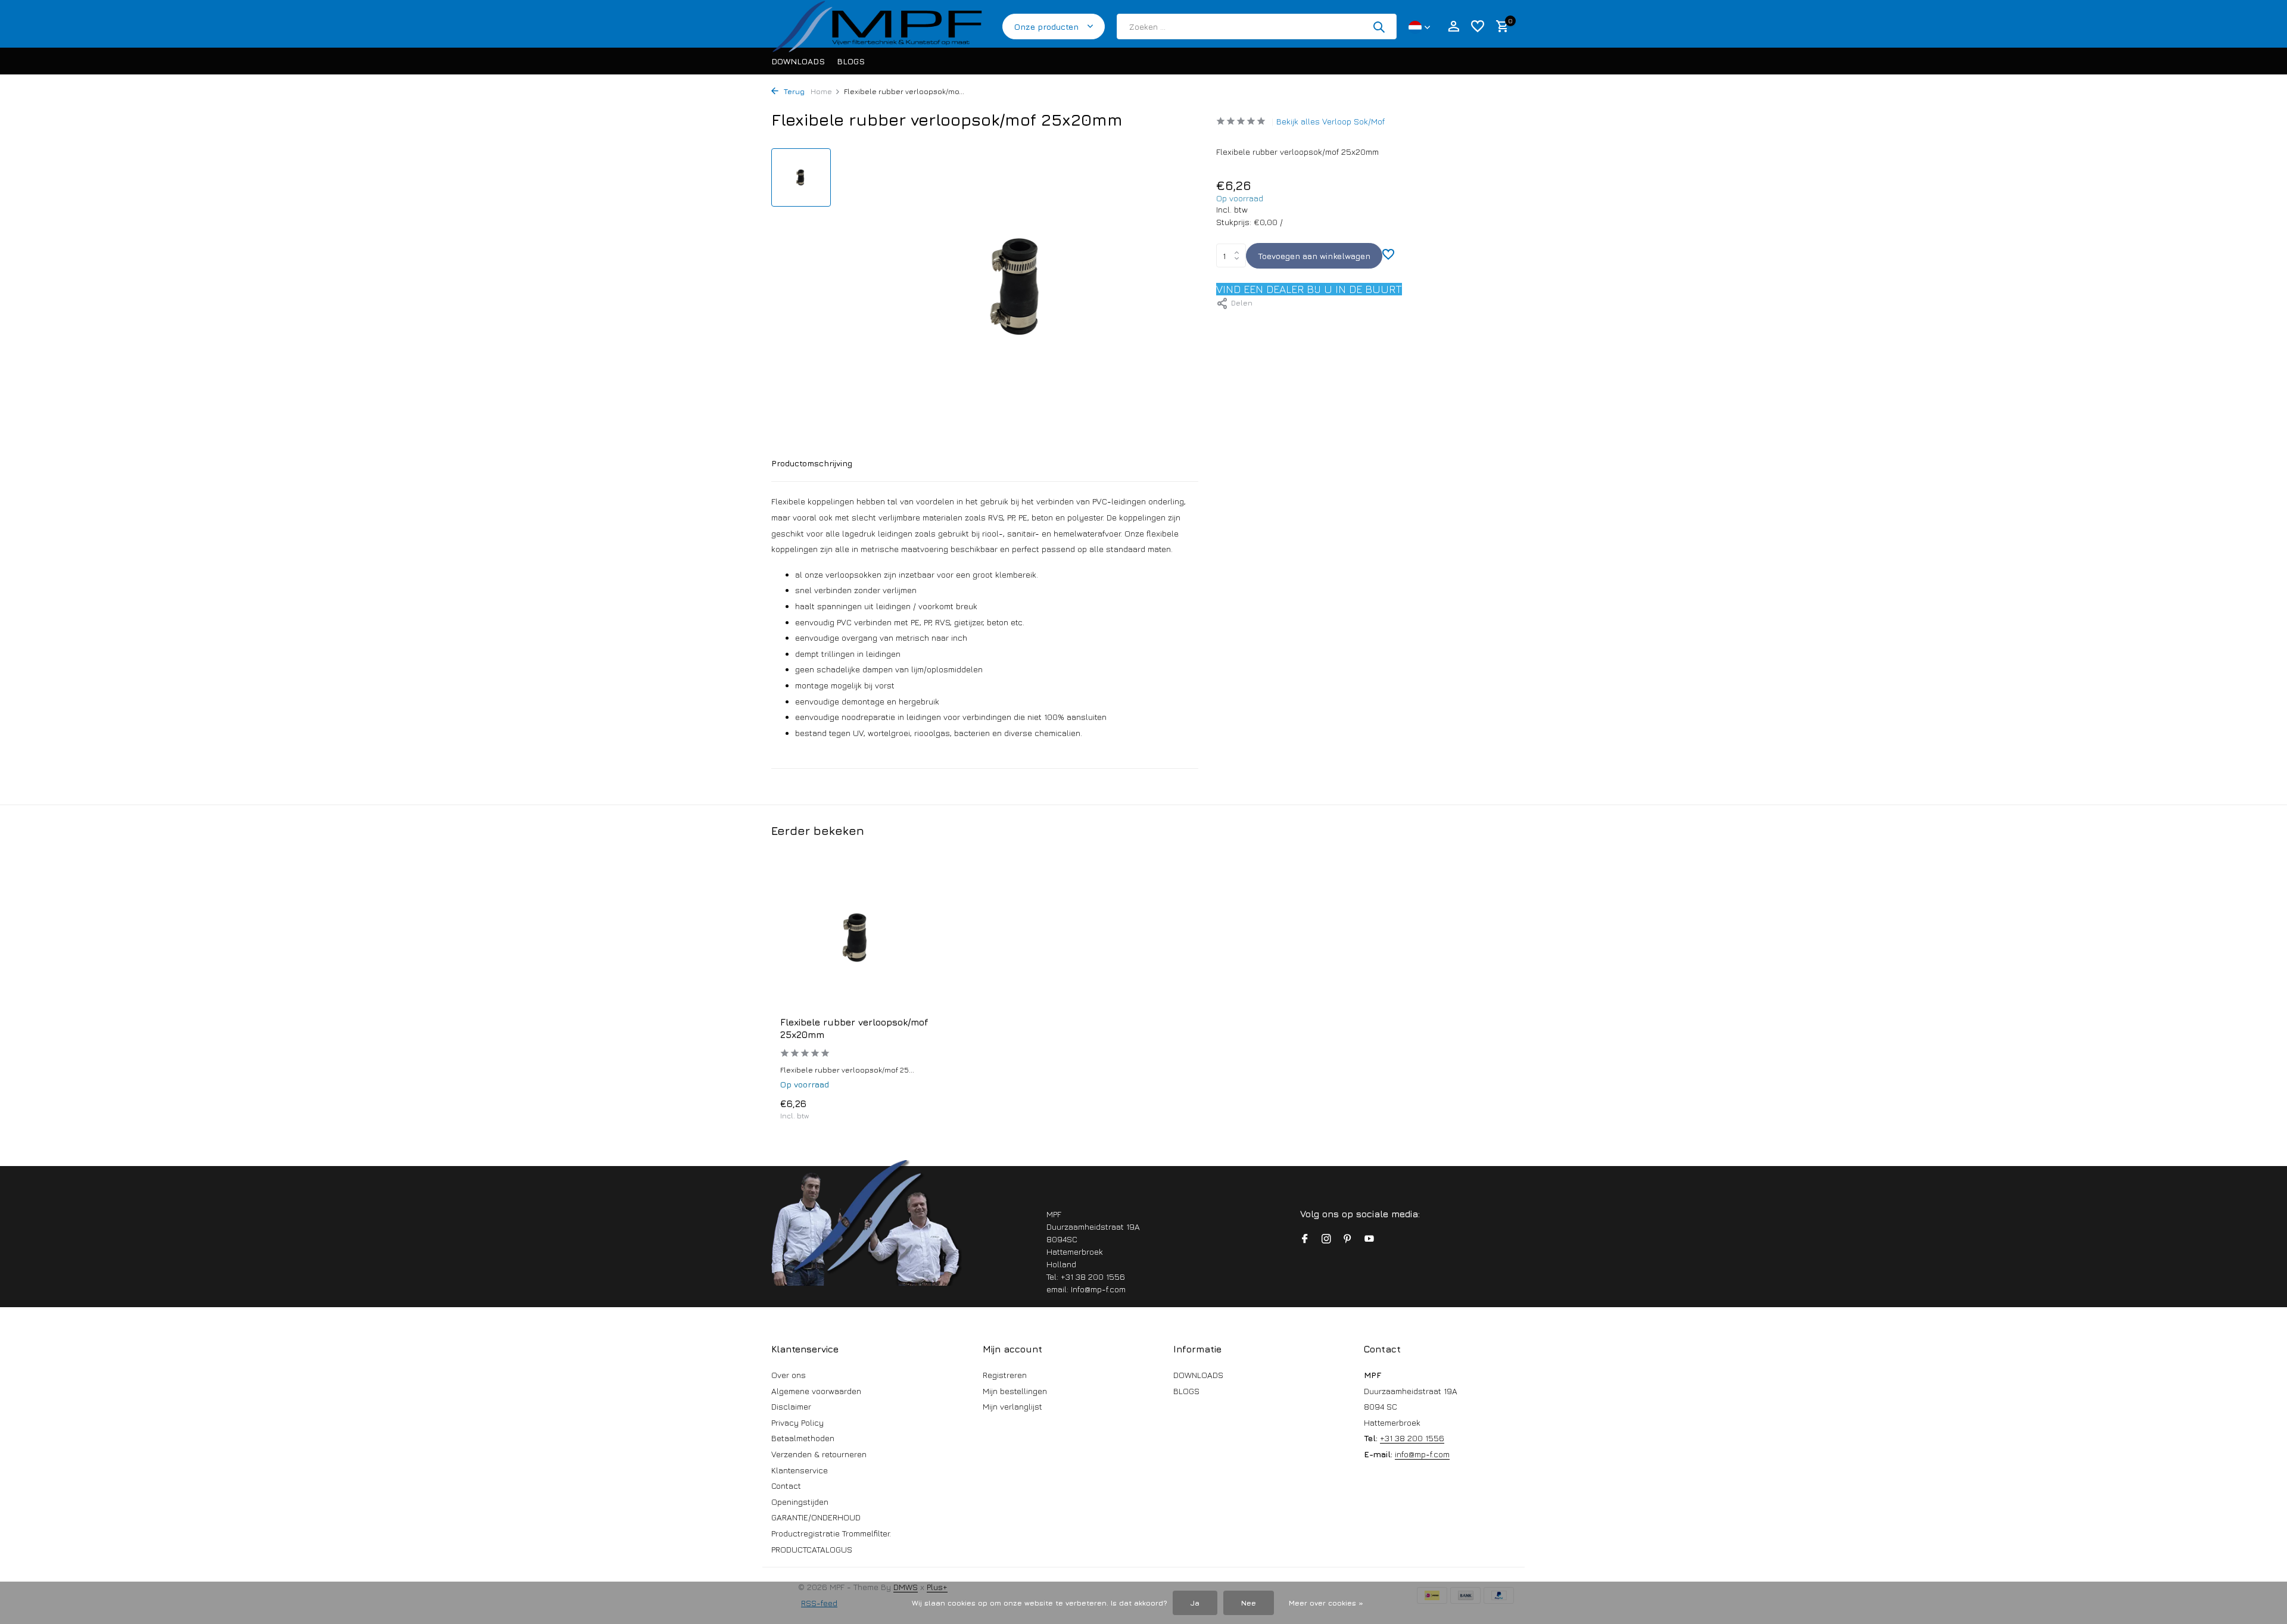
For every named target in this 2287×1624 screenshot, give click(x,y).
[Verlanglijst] (1478, 27)
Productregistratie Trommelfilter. (831, 1533)
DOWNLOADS (798, 61)
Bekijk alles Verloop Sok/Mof (1331, 121)
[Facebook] (1305, 1239)
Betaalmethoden (803, 1438)
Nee (1249, 1603)
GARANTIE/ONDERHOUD (816, 1517)
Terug (793, 91)
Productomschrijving (812, 463)
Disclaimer (791, 1406)
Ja (1195, 1603)
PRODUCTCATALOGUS (812, 1549)
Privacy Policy (797, 1422)
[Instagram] (1326, 1239)
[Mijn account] (1453, 27)
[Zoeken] (1379, 27)
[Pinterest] (1348, 1239)
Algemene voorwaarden (816, 1391)
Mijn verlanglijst (1012, 1406)
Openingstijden (800, 1502)
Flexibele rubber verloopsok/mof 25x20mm (854, 1028)
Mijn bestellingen (1015, 1391)
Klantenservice (800, 1470)
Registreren (1005, 1375)
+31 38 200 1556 (1412, 1438)
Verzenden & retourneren (819, 1454)
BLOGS (851, 61)
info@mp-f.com (1422, 1454)
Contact (786, 1486)
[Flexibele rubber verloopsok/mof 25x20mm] (858, 938)
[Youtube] (1369, 1239)
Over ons (789, 1375)
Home (821, 91)
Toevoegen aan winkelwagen (1314, 256)
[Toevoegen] (915, 1109)
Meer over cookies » (1326, 1603)
